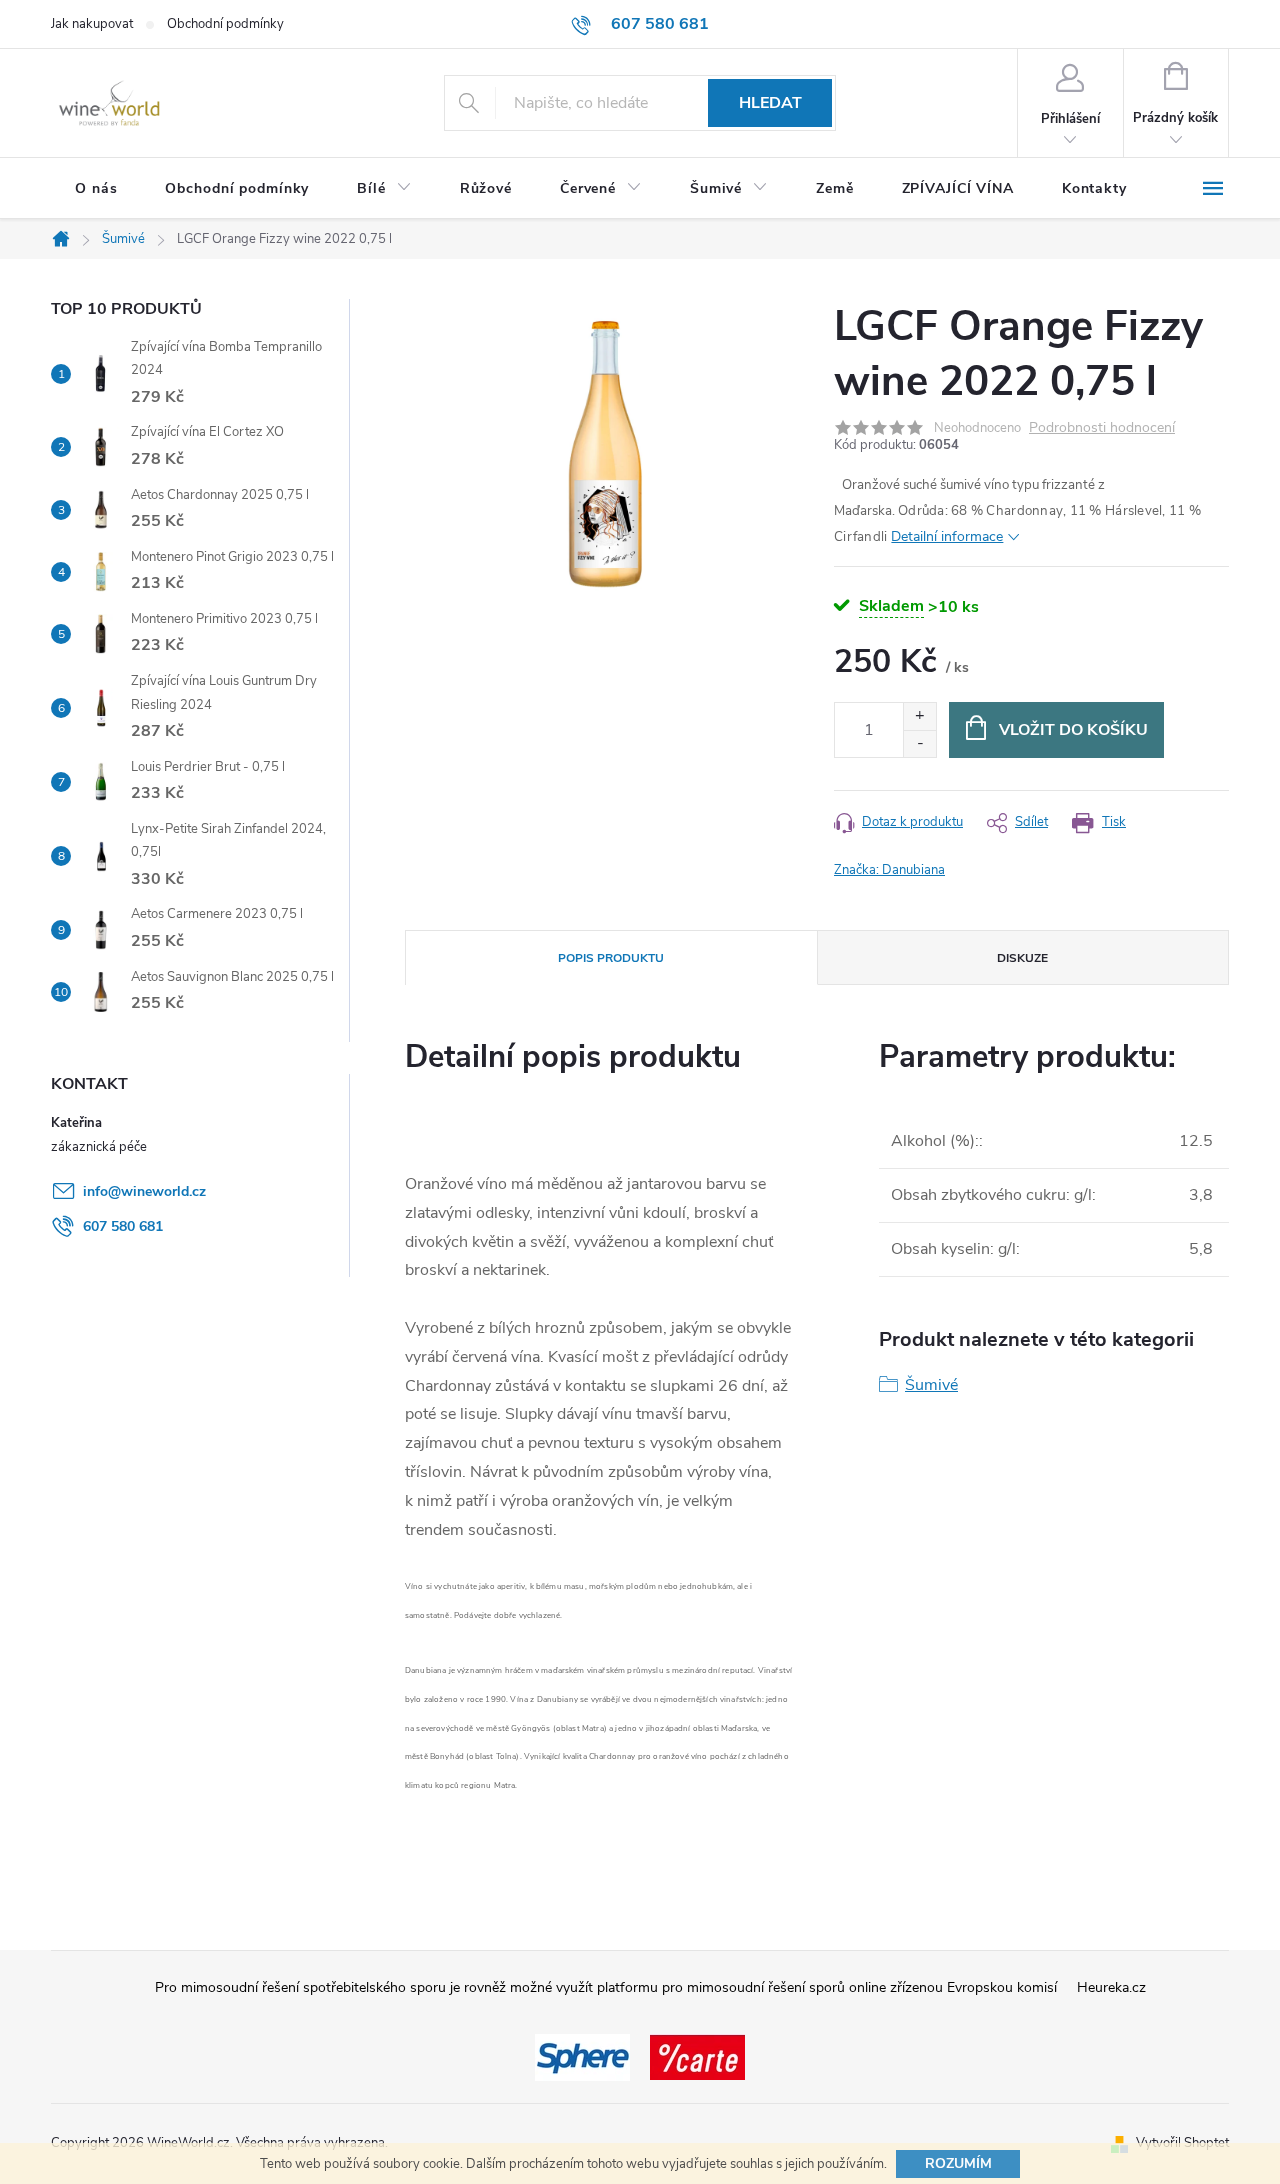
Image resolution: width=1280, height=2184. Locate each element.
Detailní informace (947, 536)
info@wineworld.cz (144, 1191)
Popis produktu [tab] (611, 958)
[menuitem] (96, 189)
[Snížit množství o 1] (919, 743)
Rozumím (958, 2163)
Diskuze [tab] (1022, 958)
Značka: (889, 870)
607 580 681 (123, 1226)
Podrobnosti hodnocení (1102, 428)
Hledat (770, 103)
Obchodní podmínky (225, 24)
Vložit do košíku (1073, 730)
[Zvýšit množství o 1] (919, 716)
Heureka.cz (1111, 1987)
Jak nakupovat (92, 24)
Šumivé (931, 1385)
